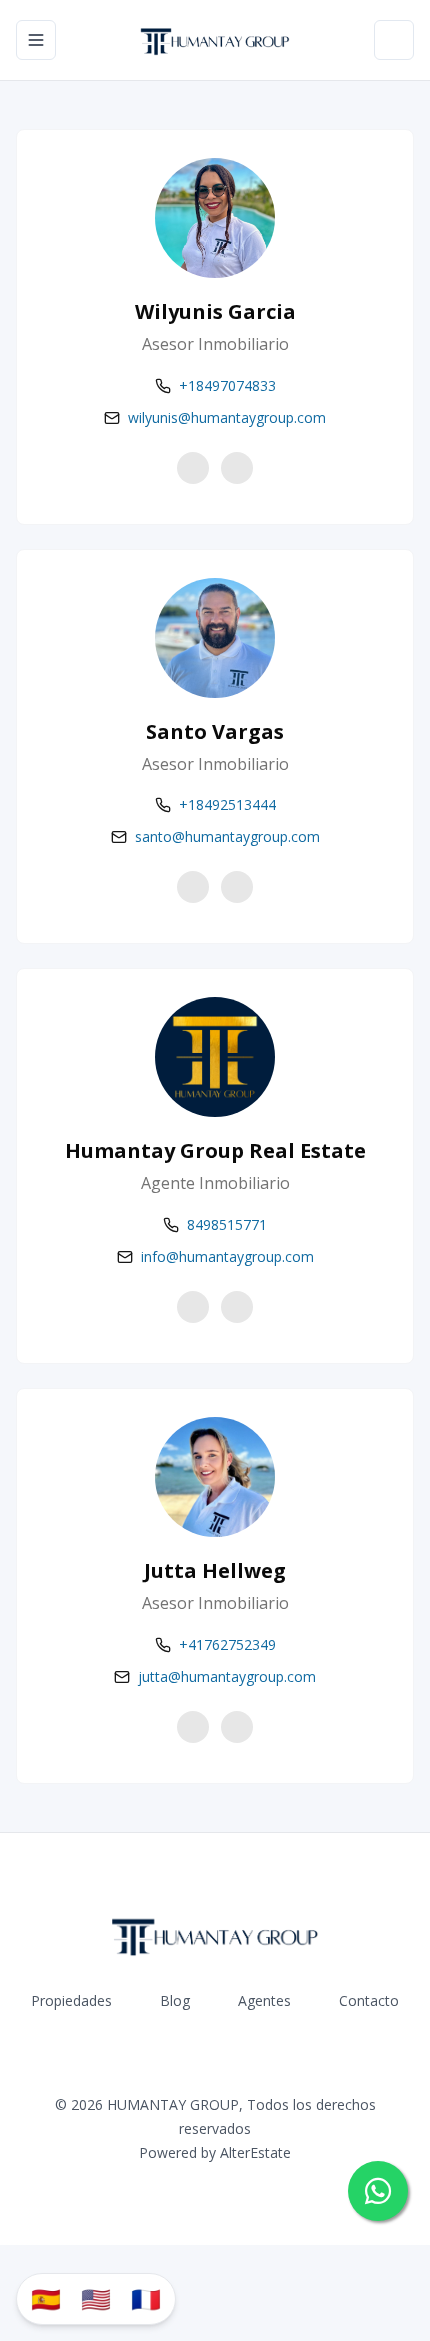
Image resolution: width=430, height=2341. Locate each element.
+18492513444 (227, 804)
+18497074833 (227, 385)
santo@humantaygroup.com (227, 836)
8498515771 (227, 1224)
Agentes (264, 2000)
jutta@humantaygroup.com (227, 1676)
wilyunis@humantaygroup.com (227, 417)
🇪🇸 (46, 2298)
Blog (175, 2000)
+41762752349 (227, 1644)
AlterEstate (255, 2152)
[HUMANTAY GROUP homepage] (215, 40)
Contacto (369, 2000)
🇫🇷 (146, 2298)
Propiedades (71, 2000)
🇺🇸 (96, 2298)
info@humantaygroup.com (227, 1256)
